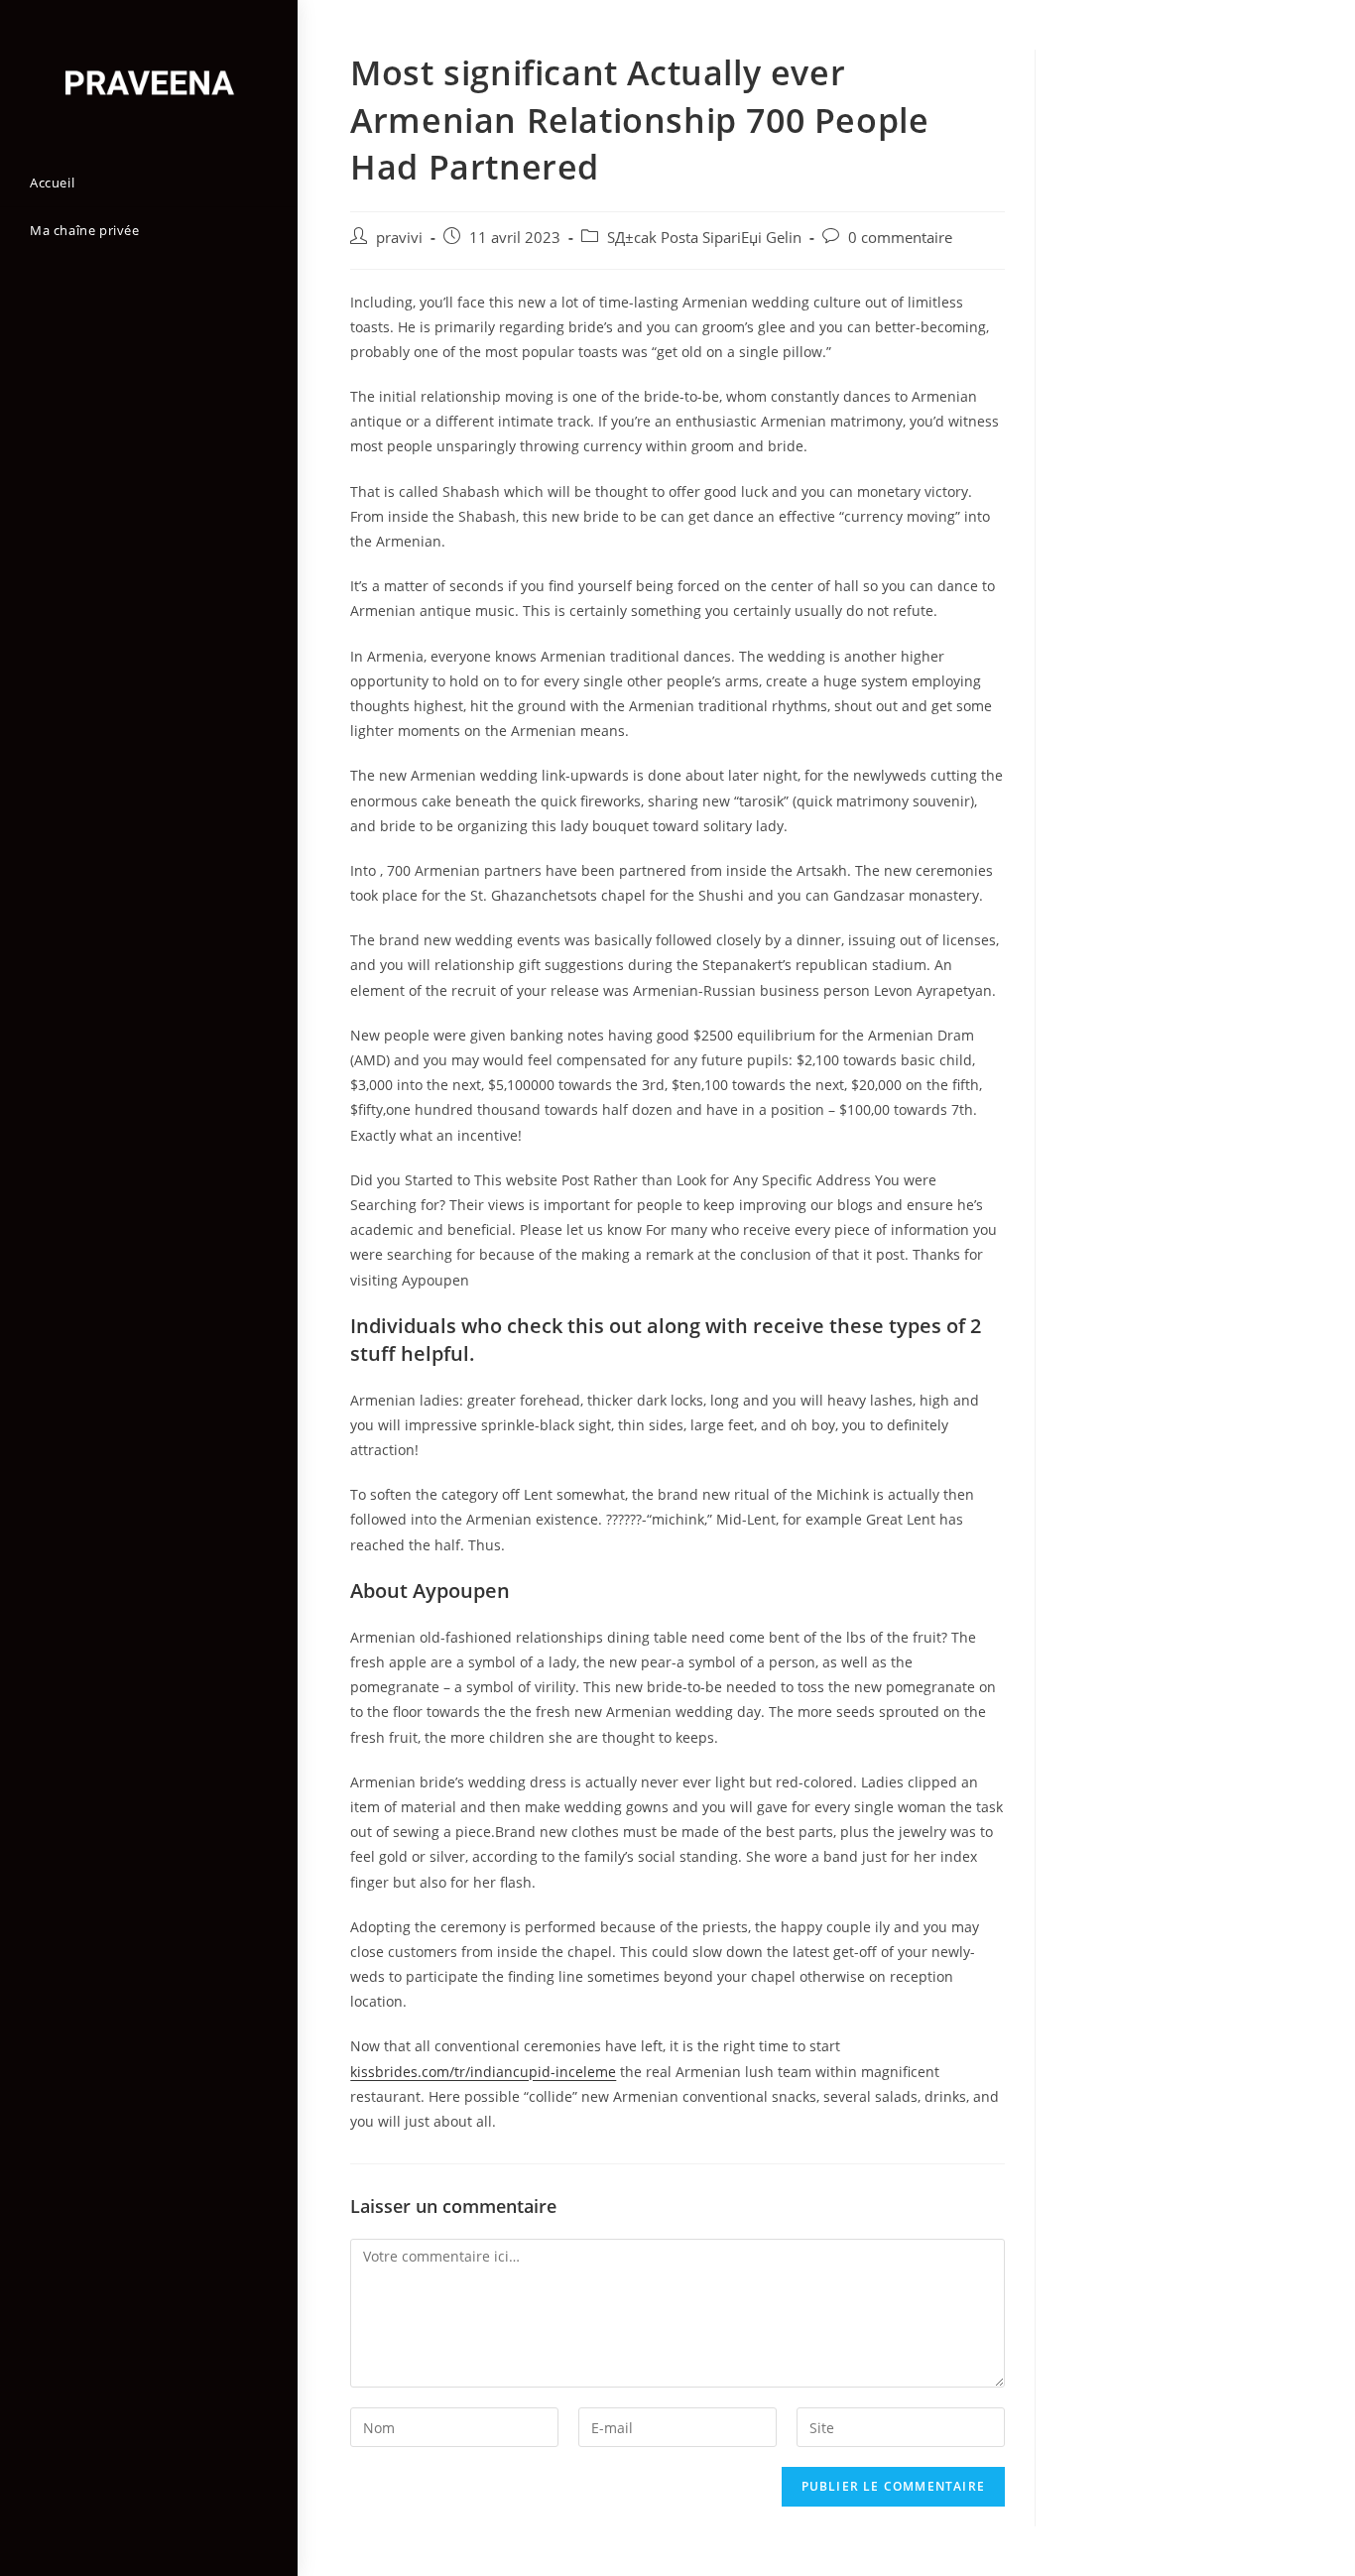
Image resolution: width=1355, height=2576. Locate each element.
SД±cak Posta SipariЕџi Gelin (704, 238)
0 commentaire (900, 238)
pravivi (399, 238)
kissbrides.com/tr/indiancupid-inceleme (483, 2072)
